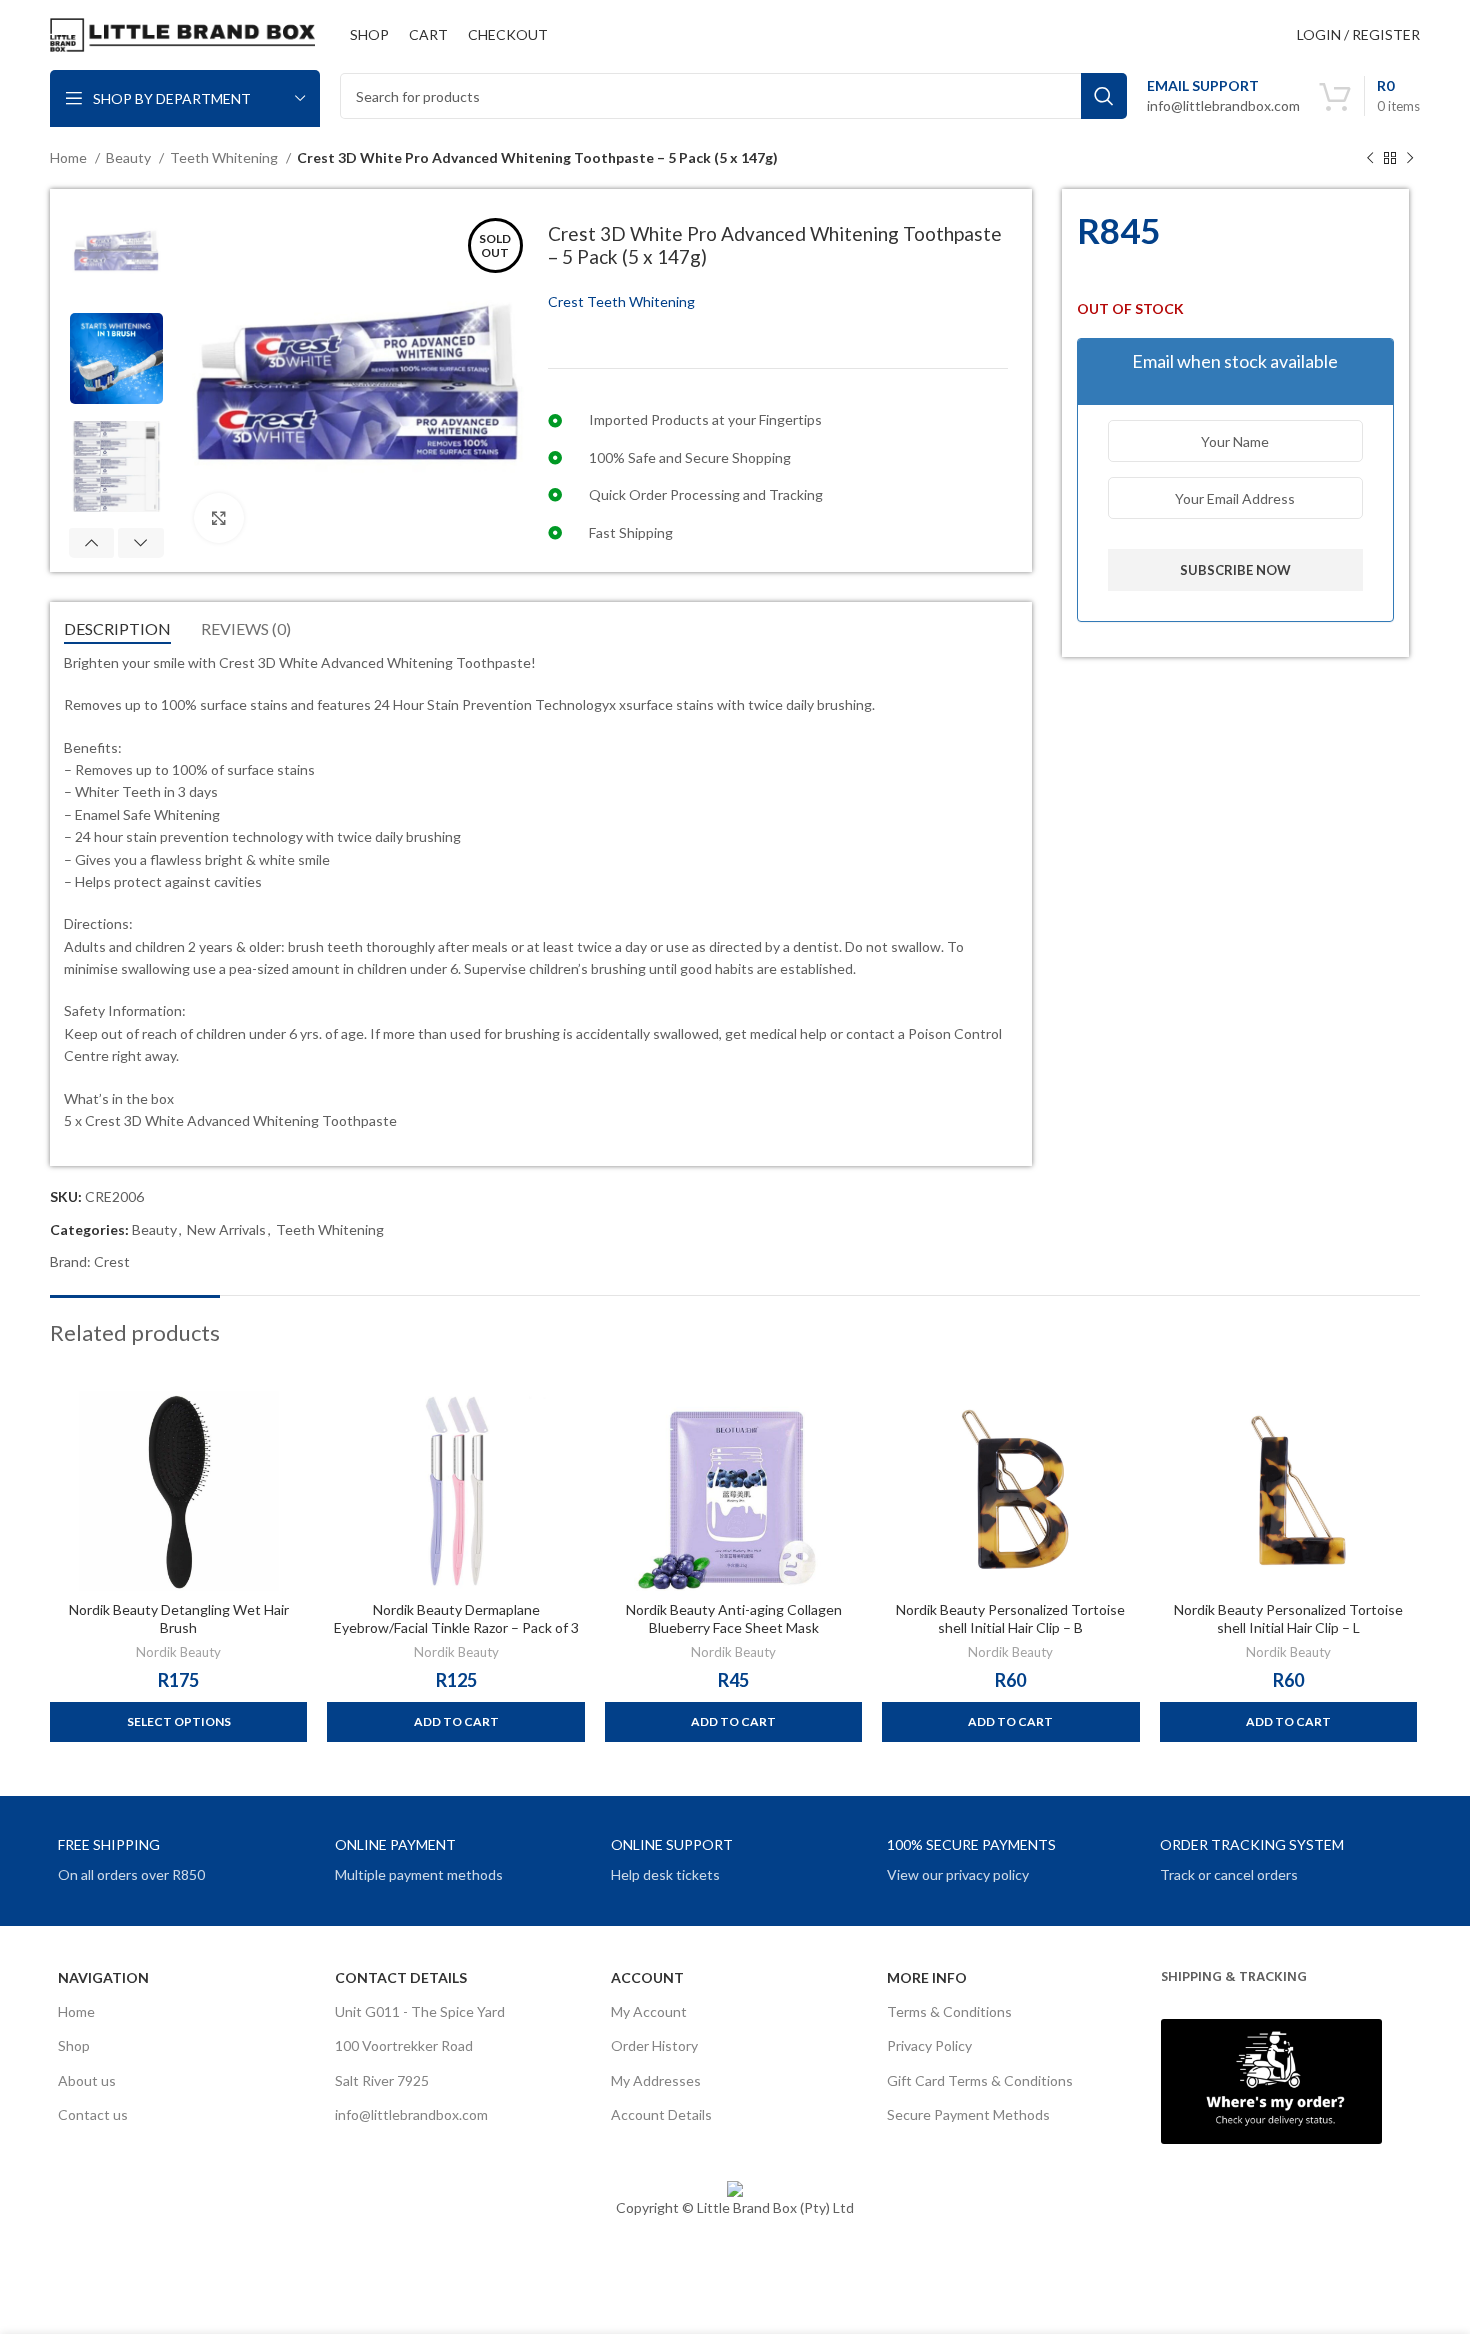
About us (87, 2080)
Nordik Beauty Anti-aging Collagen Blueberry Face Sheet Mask (734, 1618)
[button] (455, 1722)
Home (70, 157)
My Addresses (656, 2080)
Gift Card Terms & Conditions (980, 2080)
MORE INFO (927, 1977)
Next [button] (140, 543)
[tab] (117, 628)
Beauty (130, 157)
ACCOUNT (647, 1977)
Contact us (93, 2114)
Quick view (292, 1423)
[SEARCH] (1104, 96)
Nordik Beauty (178, 1652)
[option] (116, 249)
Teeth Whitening (225, 157)
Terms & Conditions (949, 2011)
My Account (649, 2011)
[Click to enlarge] (219, 518)
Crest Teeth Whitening (621, 301)
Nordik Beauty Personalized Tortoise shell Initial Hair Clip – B (1010, 1618)
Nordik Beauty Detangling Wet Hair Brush (179, 1618)
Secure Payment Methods (968, 2114)
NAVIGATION (103, 1977)
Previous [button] (91, 543)
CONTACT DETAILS (401, 1977)
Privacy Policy (929, 2045)
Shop (74, 2045)
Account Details (661, 2114)
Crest (112, 1261)
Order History (654, 2045)
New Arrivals (226, 1229)
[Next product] (1410, 159)
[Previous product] (1370, 159)
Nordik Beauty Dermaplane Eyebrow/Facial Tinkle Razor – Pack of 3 (456, 1618)
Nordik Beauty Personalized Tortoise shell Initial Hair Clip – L (1288, 1618)
